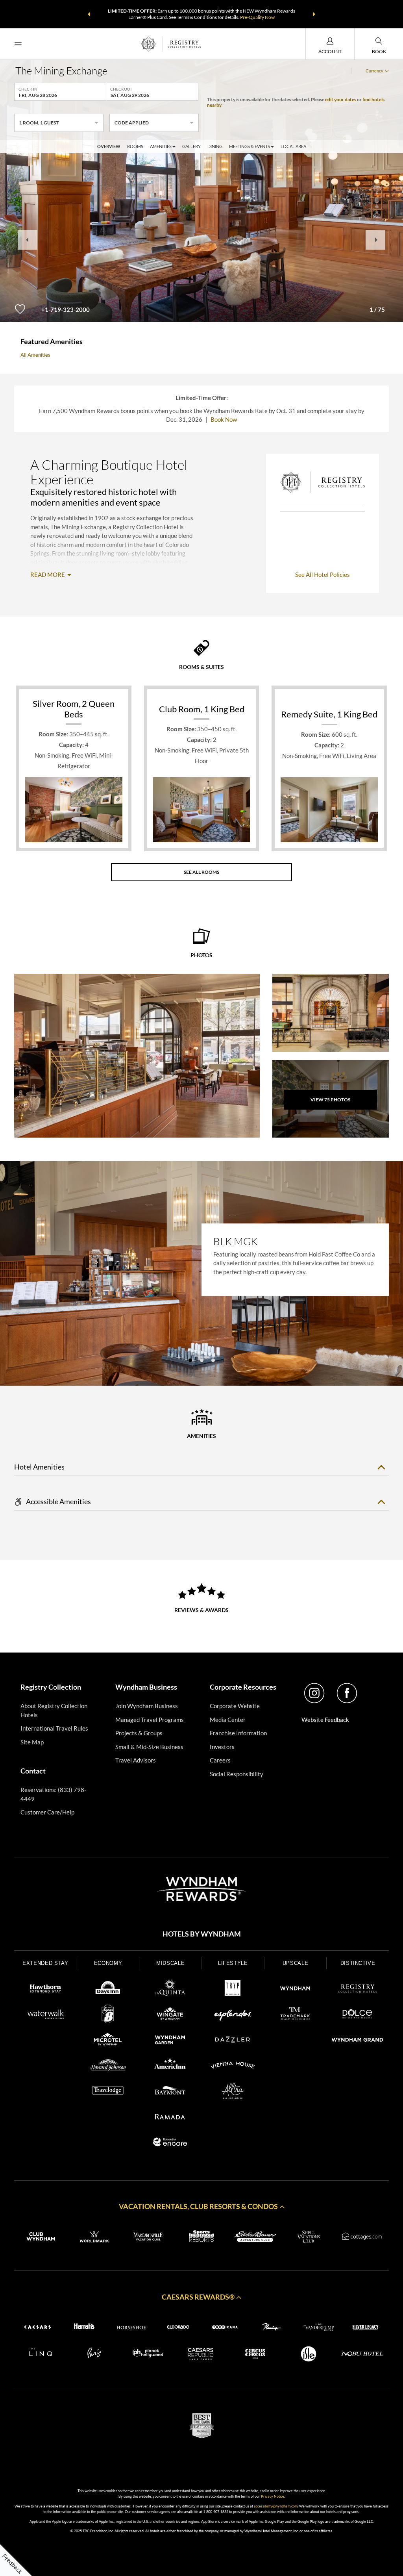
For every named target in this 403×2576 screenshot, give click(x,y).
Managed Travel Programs (150, 1720)
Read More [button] (48, 575)
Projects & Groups (139, 1733)
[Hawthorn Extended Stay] (45, 1990)
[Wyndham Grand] (358, 2041)
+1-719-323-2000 (66, 309)
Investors (222, 1747)
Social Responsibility (237, 1774)
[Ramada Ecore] (170, 2143)
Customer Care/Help (47, 1812)
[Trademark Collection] (295, 2015)
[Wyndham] (295, 1990)
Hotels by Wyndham (202, 1934)
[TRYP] (233, 1990)
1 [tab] (190, 1360)
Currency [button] (374, 71)
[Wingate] (170, 2015)
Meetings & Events (250, 146)
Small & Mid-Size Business (149, 1747)
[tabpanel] (201, 1273)
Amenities (161, 146)
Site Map (32, 1742)
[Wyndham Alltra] (233, 2092)
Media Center (228, 1720)
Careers (220, 1760)
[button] (89, 14)
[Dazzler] (233, 2041)
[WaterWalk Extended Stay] (45, 2015)
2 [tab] (202, 1360)
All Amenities (35, 355)
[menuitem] (18, 44)
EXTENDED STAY (45, 1963)
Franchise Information (238, 1733)
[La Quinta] (170, 1990)
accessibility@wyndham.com (276, 2506)
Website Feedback (325, 1720)
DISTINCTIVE (358, 1963)
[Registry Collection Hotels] (358, 1990)
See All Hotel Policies (323, 575)
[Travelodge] (108, 2092)
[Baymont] (170, 2092)
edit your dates (341, 99)
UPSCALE (296, 1963)
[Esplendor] (233, 2015)
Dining (215, 146)
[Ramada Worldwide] (170, 2118)
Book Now (224, 419)
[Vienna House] (233, 2066)
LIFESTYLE (233, 1963)
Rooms (135, 146)
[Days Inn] (108, 1990)
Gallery (191, 146)
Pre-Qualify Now (257, 17)
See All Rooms (201, 872)
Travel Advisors (136, 1760)
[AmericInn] (170, 2066)
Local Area (293, 146)
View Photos (330, 1100)
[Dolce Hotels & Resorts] (358, 2015)
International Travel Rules (54, 1728)
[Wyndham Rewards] (201, 1889)
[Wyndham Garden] (170, 2041)
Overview (109, 146)
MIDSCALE (170, 1963)
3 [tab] (213, 1360)
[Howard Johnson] (108, 2066)
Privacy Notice (273, 2496)
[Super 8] (108, 2015)
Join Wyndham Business (147, 1706)
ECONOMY (108, 1963)
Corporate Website (235, 1706)
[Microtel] (108, 2041)
